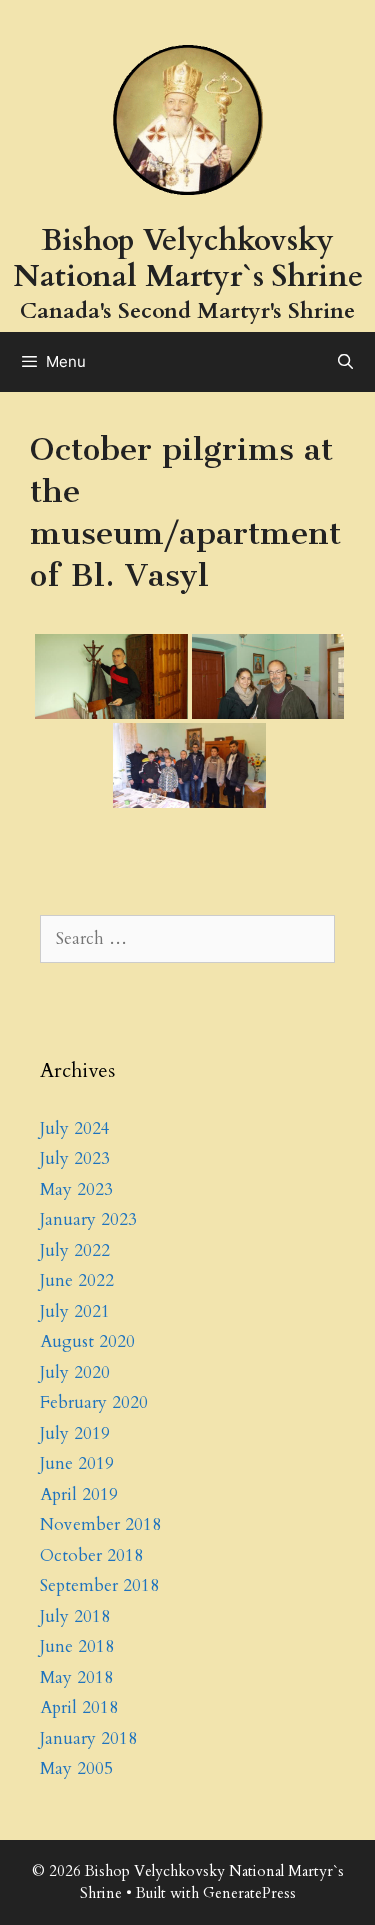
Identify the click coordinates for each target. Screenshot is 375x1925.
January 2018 (88, 1738)
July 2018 (75, 1616)
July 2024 (75, 1128)
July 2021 (75, 1311)
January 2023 (88, 1219)
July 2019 (75, 1433)
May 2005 (76, 1768)
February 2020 (94, 1402)
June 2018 (77, 1646)
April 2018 (79, 1707)
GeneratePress (249, 1893)
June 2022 (77, 1280)
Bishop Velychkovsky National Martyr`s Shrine (188, 258)
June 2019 (77, 1463)
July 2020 (75, 1372)
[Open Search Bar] (345, 362)
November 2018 (100, 1524)
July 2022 (75, 1250)
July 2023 (75, 1158)
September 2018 (99, 1585)
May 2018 (76, 1677)
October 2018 (91, 1555)
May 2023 (76, 1189)
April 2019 (79, 1494)
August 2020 (87, 1341)
